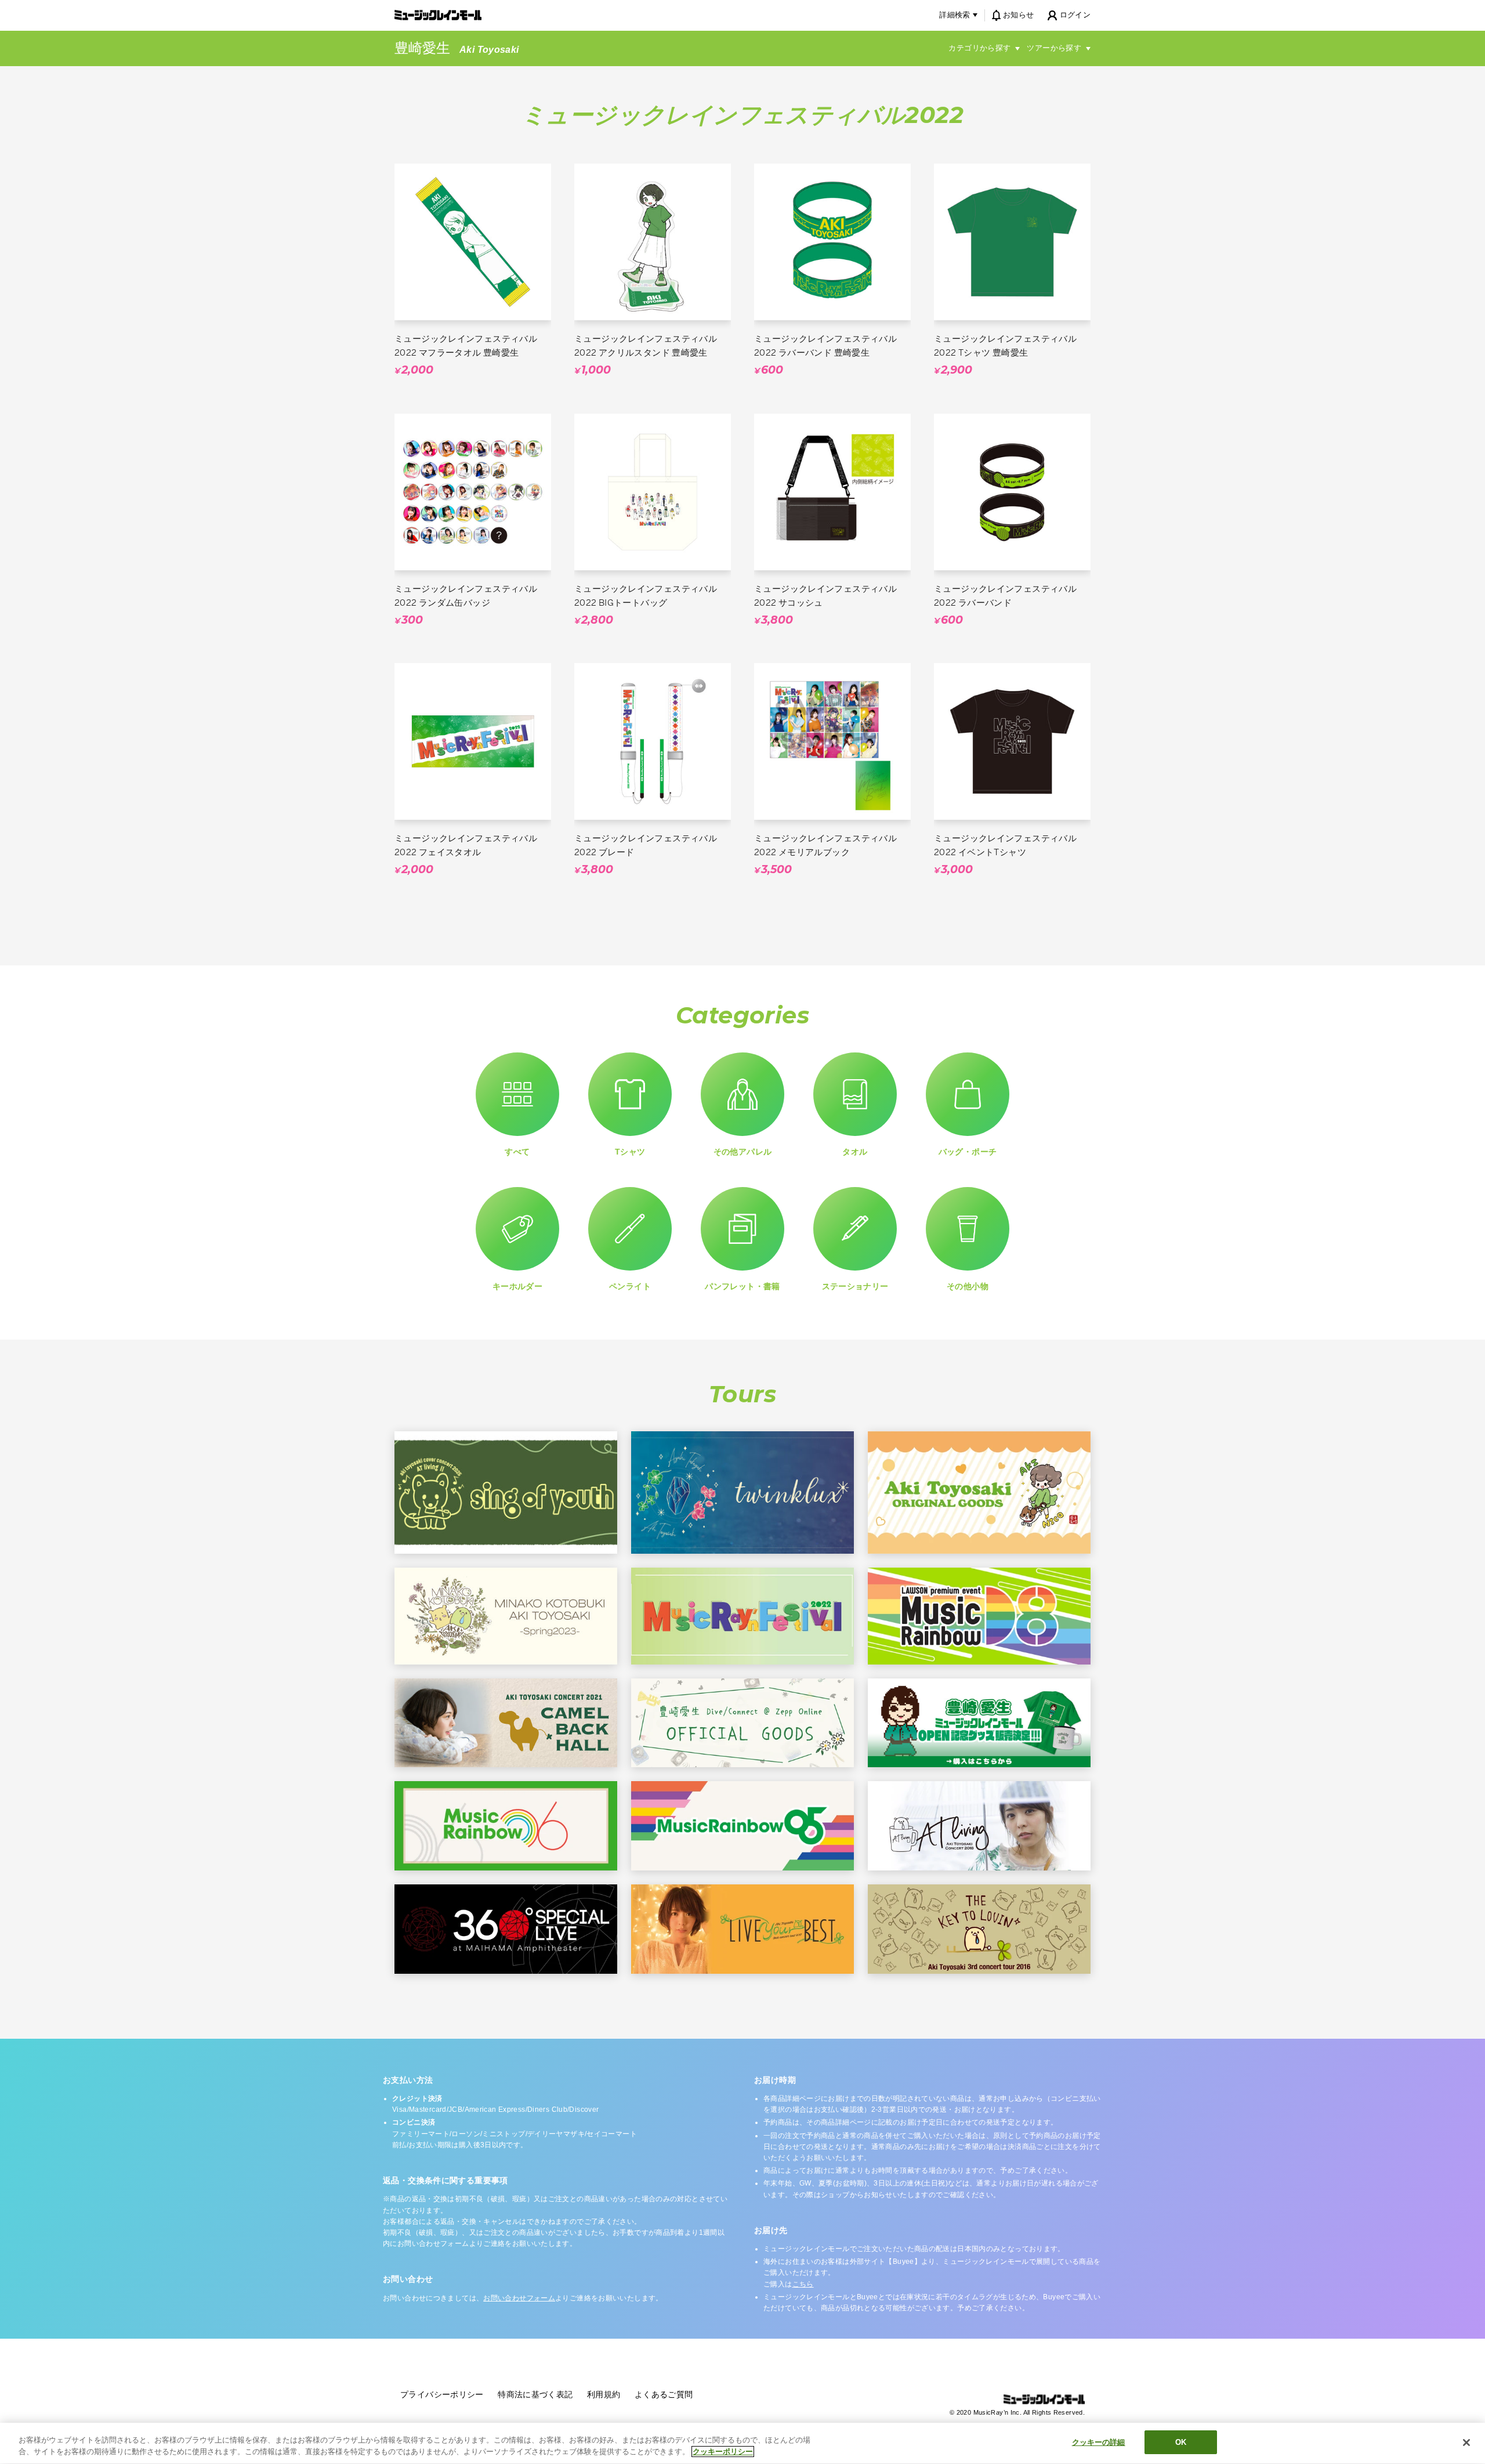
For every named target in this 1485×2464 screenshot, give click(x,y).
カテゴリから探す (979, 48)
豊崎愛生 (422, 48)
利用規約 (604, 2394)
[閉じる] (1466, 2443)
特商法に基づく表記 (535, 2394)
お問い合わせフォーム (519, 2298)
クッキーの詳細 (1099, 2442)
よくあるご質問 (664, 2394)
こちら (803, 2284)
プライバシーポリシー (442, 2394)
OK (1181, 2442)
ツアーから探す (1054, 48)
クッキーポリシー (723, 2452)
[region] (742, 2443)
